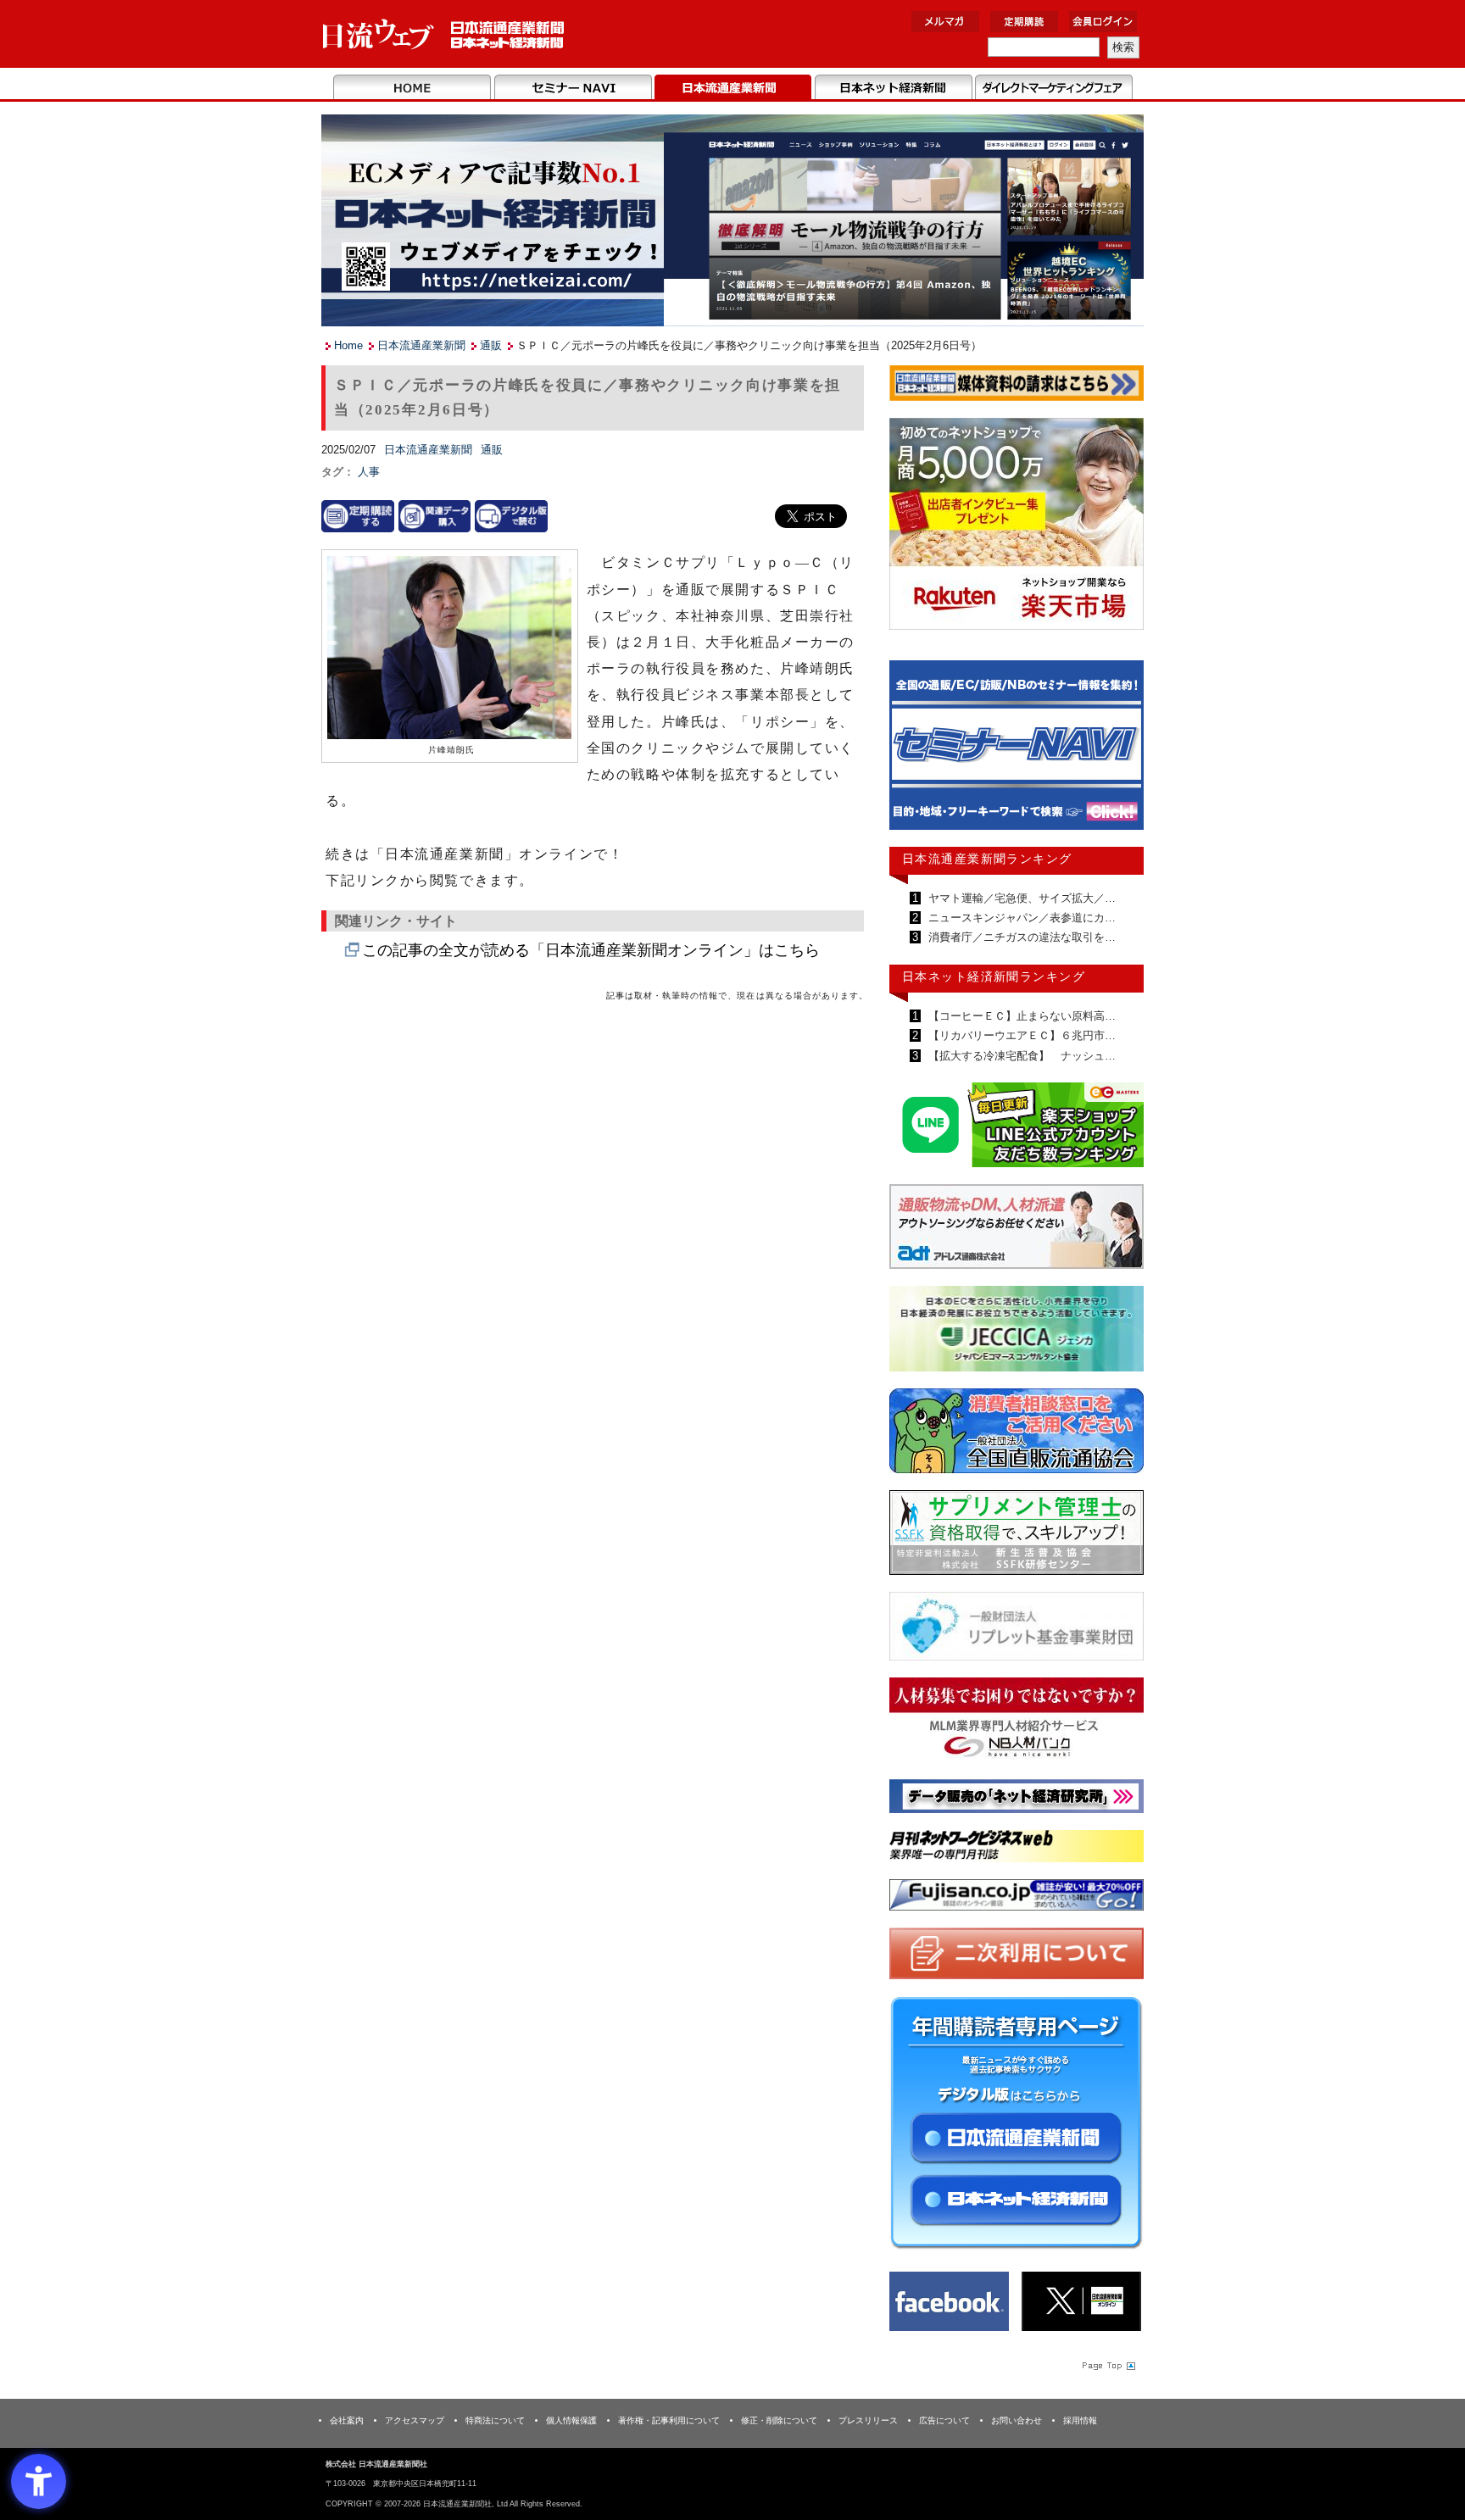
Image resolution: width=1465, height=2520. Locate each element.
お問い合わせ (1017, 2420)
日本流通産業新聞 (733, 88)
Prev (915, 753)
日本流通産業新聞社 (444, 34)
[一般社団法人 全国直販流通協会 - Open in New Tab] (1017, 1435)
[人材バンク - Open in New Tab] (1017, 1723)
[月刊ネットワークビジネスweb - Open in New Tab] (1017, 1849)
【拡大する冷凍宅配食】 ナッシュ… (1020, 1056)
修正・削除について (779, 2420)
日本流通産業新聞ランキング (987, 859)
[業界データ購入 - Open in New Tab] (435, 516)
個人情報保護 (571, 2420)
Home (412, 88)
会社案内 (347, 2420)
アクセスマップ (415, 2420)
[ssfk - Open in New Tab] (1017, 1536)
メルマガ (945, 22)
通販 (491, 345)
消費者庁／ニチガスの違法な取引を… (1020, 937)
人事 (369, 472)
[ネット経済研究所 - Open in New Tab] (1017, 749)
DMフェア (1053, 88)
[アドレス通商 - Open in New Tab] (1017, 1229)
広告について (944, 2420)
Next (1118, 753)
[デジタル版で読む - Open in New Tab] (511, 516)
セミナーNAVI (573, 88)
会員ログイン (1103, 22)
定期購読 (1024, 22)
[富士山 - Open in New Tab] (1017, 1898)
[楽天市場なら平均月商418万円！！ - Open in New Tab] (1017, 527)
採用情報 (1080, 2420)
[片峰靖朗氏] (449, 649)
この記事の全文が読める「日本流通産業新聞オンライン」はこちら (591, 950)
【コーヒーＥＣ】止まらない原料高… (1020, 1016)
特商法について (495, 2420)
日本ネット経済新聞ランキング (994, 976)
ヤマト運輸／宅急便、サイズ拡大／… (1020, 898)
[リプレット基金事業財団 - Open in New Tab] (1017, 1630)
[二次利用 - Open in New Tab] (1017, 1957)
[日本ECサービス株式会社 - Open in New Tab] (1017, 1128)
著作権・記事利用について (669, 2420)
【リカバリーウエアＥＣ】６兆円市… (1020, 1035)
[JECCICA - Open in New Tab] (1017, 1332)
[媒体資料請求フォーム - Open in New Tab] (1017, 386)
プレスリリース (868, 2420)
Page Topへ (1107, 2365)
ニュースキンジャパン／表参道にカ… (1020, 918)
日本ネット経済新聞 (893, 88)
